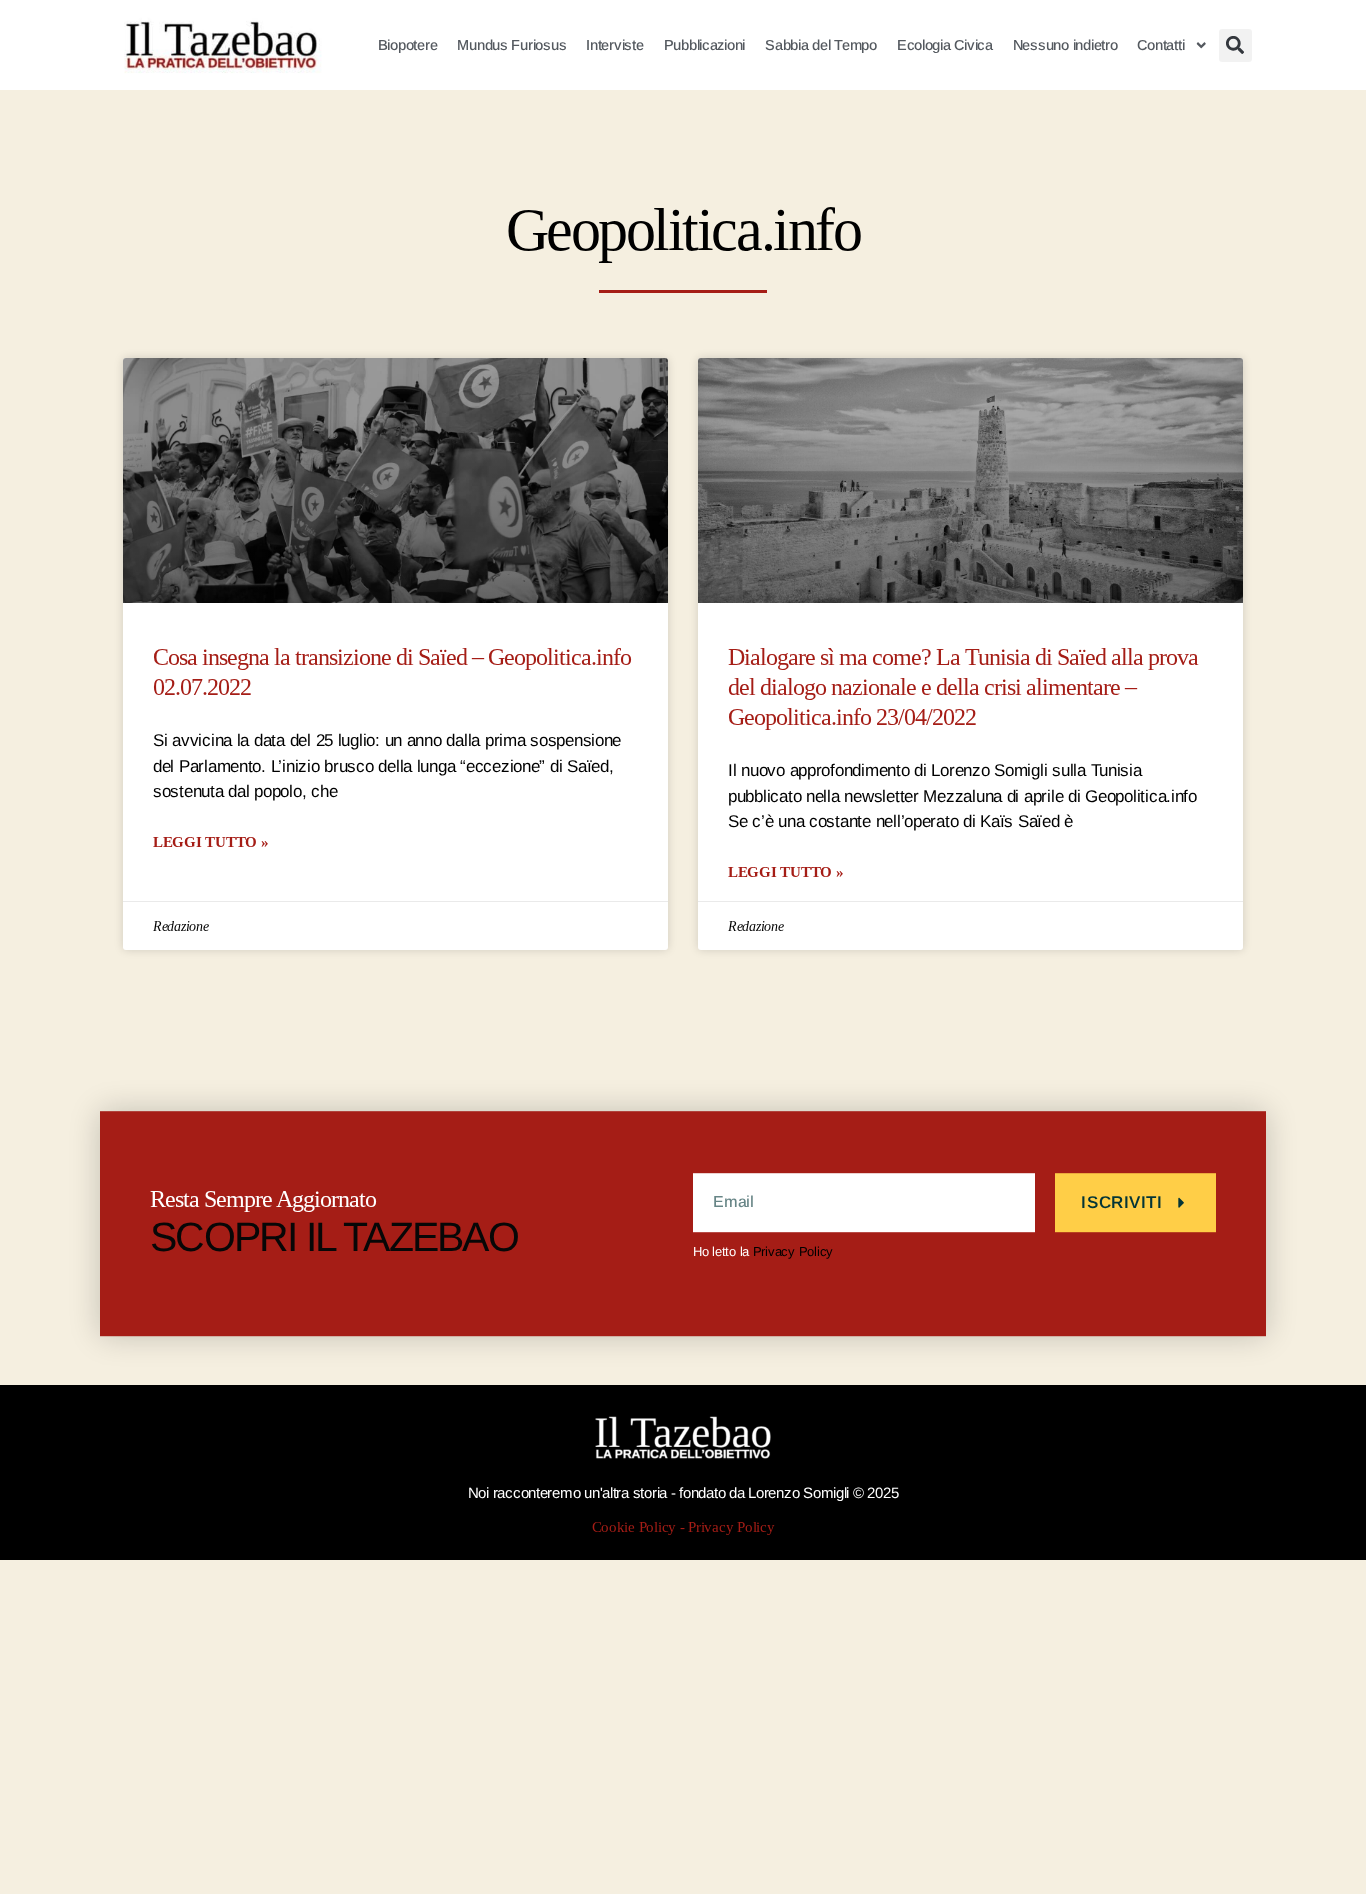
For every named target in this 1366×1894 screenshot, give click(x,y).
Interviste (614, 45)
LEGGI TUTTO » (211, 841)
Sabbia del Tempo (821, 45)
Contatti (1160, 45)
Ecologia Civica (945, 45)
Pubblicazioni (705, 45)
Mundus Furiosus (511, 45)
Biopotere (408, 45)
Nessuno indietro (1065, 45)
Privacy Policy (793, 1251)
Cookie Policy (634, 1527)
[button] (1235, 45)
